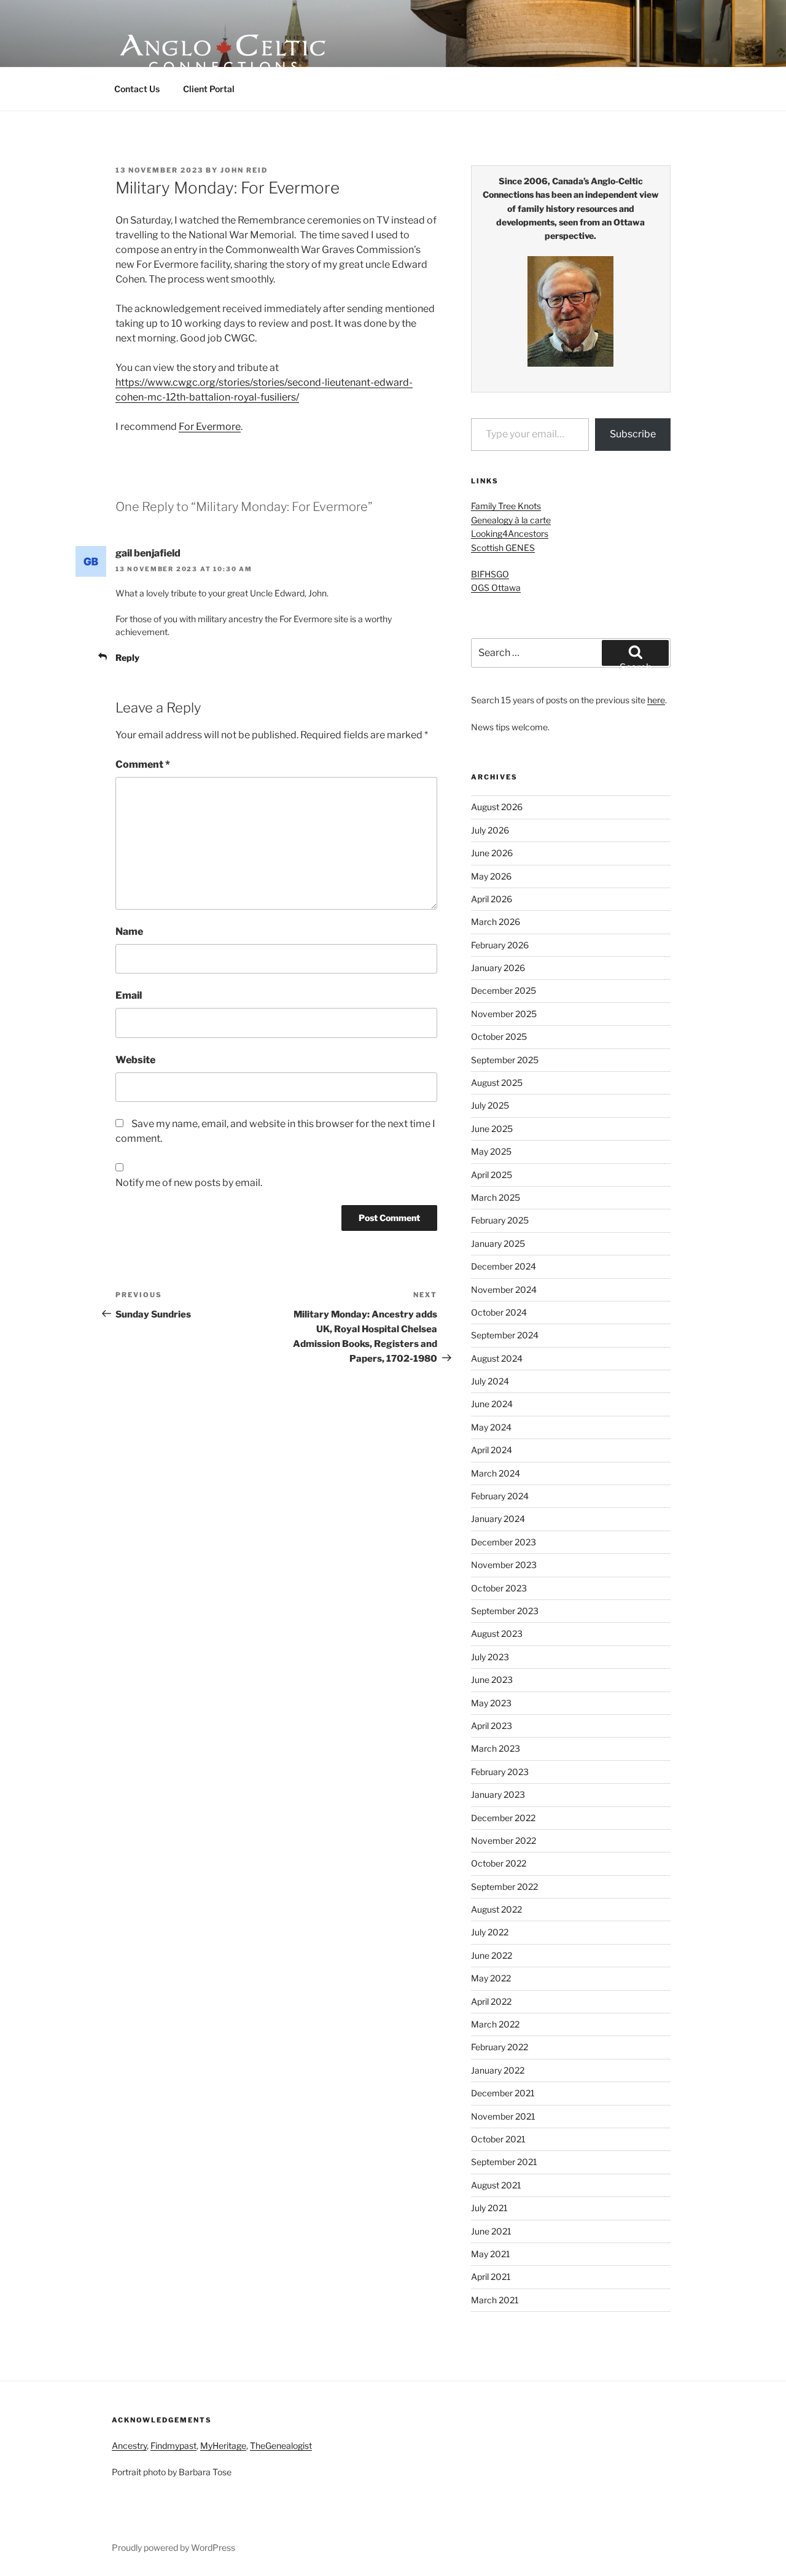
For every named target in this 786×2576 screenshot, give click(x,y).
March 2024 (496, 1473)
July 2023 (490, 1657)
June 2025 (492, 1129)
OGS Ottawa (496, 587)
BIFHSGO (490, 574)
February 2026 (500, 945)
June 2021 (491, 2231)
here (656, 700)
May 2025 (491, 1151)
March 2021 (495, 2300)
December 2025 (504, 990)
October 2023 (499, 1588)
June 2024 (492, 1404)
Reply (127, 658)
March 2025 (496, 1197)
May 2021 (491, 2254)
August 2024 (497, 1358)
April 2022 (491, 2001)
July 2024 (490, 1381)
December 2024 (504, 1266)
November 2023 (504, 1565)
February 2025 (500, 1220)
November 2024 (504, 1290)
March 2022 (495, 2024)
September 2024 (505, 1335)
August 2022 (496, 1909)
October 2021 (498, 2139)
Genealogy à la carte (511, 520)
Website (135, 1060)
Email (129, 995)
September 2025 (505, 1060)
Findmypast (173, 2445)
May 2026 (491, 876)
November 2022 (504, 1840)
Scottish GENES (503, 548)
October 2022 (499, 1863)
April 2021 (491, 2277)
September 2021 (504, 2162)
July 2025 (490, 1105)
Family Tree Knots (506, 506)
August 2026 (497, 807)
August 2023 (497, 1633)
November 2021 (503, 2116)
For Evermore (210, 427)
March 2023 (496, 1748)
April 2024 (492, 1450)
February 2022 (500, 2047)
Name (129, 931)
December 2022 (503, 1818)
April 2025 (492, 1175)
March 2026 (496, 922)
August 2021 (496, 2185)
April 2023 (492, 1726)
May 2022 (491, 1978)
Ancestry (129, 2445)
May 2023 (491, 1703)
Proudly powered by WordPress (173, 2547)
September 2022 (504, 1887)
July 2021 (489, 2208)
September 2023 (505, 1611)
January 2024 (498, 1519)
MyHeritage (223, 2445)
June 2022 (492, 1955)
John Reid (244, 170)
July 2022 (490, 1932)
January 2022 (498, 2070)
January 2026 (498, 968)
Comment (143, 764)
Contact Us (137, 89)
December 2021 (503, 2093)
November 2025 (504, 1014)
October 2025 (499, 1036)
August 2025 (497, 1083)
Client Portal (209, 89)
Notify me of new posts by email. (189, 1183)
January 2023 (498, 1794)
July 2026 (490, 830)
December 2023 (504, 1542)
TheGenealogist (281, 2445)
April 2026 (492, 899)
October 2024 (499, 1312)
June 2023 (492, 1680)
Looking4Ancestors (510, 533)
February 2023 (500, 1772)
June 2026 (492, 853)
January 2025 (498, 1243)
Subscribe (633, 434)
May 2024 (491, 1427)
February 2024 (500, 1496)
